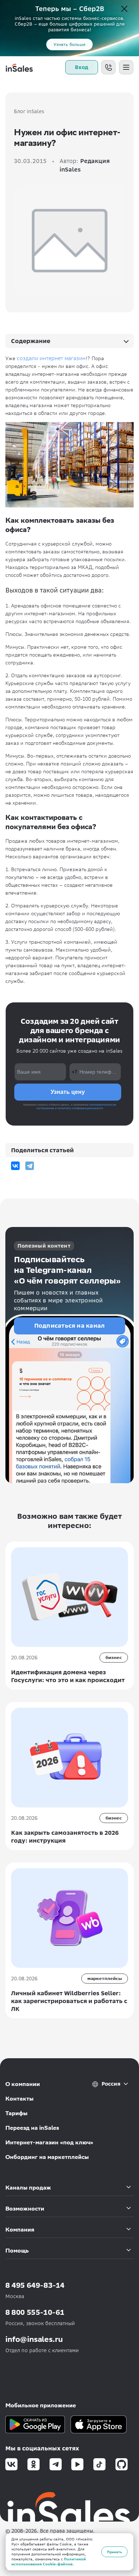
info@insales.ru (34, 2339)
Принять (114, 2552)
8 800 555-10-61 (35, 2312)
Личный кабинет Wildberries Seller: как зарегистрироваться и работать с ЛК (69, 2001)
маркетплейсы (105, 1978)
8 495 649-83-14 (35, 2285)
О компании (23, 2084)
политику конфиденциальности (80, 1108)
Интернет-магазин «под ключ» (49, 2142)
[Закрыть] (124, 9)
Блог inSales (29, 111)
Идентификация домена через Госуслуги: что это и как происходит (68, 1676)
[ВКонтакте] (15, 1166)
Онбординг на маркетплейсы (47, 2157)
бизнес (114, 1657)
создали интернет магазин (51, 358)
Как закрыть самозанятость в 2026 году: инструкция (65, 1837)
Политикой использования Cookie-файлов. (49, 2562)
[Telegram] (30, 1166)
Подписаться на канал (70, 1326)
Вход (82, 67)
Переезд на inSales (32, 2128)
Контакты (19, 2099)
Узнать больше (69, 44)
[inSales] (19, 67)
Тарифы (16, 2113)
